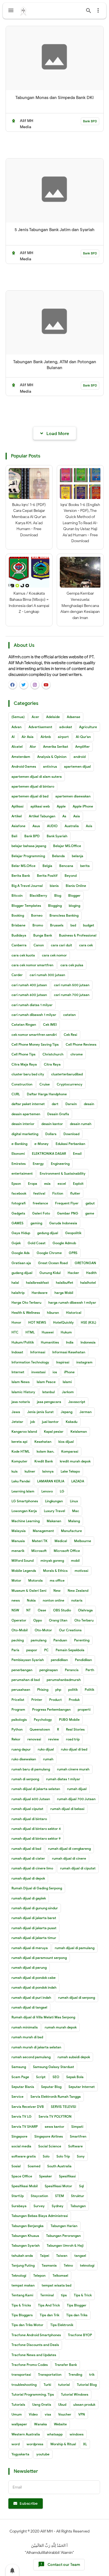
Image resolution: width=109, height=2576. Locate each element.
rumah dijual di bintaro (29, 1819)
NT (29, 1610)
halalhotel (88, 1283)
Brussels (57, 925)
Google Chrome (49, 1253)
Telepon (39, 2275)
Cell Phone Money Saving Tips (35, 1044)
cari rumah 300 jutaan (47, 975)
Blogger (74, 895)
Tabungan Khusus (25, 2236)
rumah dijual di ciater (28, 1858)
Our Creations (70, 1630)
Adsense (74, 717)
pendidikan (59, 1660)
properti (84, 1709)
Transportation (50, 2374)
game (90, 1213)
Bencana (66, 866)
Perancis (72, 1670)
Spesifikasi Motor (58, 2186)
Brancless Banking (64, 915)
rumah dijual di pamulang (75, 1948)
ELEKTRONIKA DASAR (49, 1154)
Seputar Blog (51, 2087)
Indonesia (88, 1342)
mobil (75, 1560)
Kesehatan (43, 1442)
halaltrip (18, 1293)
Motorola (35, 1580)
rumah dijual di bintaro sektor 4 (36, 1829)
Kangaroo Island (24, 1431)
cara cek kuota (23, 955)
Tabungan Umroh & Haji (65, 2245)
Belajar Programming (28, 856)
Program (18, 1709)
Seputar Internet (82, 2087)
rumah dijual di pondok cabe (34, 1978)
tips (64, 2295)
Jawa (16, 1412)
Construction (22, 1084)
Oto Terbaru (84, 1620)
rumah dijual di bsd (26, 1849)
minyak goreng (52, 1560)
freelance (40, 1203)
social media (21, 2146)
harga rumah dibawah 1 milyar (72, 1302)
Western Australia (26, 2434)
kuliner (30, 1471)
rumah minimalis (25, 2027)
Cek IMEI (50, 1024)
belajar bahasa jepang (29, 846)
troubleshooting (24, 2385)
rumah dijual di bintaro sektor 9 (36, 1838)
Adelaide (53, 717)
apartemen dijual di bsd (30, 796)
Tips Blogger (77, 2305)
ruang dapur (21, 1749)
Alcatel (17, 747)
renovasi (34, 1739)
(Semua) (18, 717)
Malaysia (19, 1531)
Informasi (38, 1352)
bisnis (54, 886)
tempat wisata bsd (56, 2285)
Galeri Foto (41, 1213)
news (16, 1600)
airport (63, 737)
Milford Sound (22, 1560)
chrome (77, 1054)
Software (75, 2146)
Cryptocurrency (70, 1084)
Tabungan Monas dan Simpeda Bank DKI (54, 98)
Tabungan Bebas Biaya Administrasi (40, 2216)
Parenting (82, 1640)
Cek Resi (70, 1035)
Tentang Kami (22, 2295)
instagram (84, 1362)
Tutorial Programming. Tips (33, 2394)
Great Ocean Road (53, 1263)
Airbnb (46, 737)
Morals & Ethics (55, 1571)
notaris (77, 1600)
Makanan (54, 1521)
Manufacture (71, 1531)
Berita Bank (21, 876)
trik (92, 2374)
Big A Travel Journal (27, 886)
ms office (57, 1580)
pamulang (39, 1640)
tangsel (80, 2256)
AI (13, 737)
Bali (14, 836)
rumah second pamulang (31, 2057)
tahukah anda (22, 2256)
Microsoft (39, 1551)
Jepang (67, 1412)
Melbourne (83, 1541)
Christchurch (53, 1054)
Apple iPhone (83, 806)
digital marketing (25, 1134)
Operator (19, 1620)
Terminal (47, 2295)
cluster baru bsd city (28, 1074)
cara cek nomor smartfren (32, 965)
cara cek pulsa (72, 965)
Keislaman (79, 1431)
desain (89, 1104)
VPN (82, 2414)
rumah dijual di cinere (69, 1858)
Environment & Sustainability (63, 1173)
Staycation (39, 2196)
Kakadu (72, 1422)
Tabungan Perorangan (63, 2236)
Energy (38, 1164)
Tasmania (49, 2265)
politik (73, 1690)
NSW (15, 1610)
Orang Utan (58, 1620)
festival (39, 1193)
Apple (61, 806)
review (54, 1739)
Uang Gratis (42, 2404)
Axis (89, 826)
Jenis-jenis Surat (40, 1412)
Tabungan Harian (64, 2226)
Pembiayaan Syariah (28, 1660)
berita (85, 866)
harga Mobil (64, 1293)
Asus (36, 826)
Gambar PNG (68, 1213)
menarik (18, 1551)
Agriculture (88, 727)
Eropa (33, 1184)
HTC (15, 1332)
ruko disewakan (24, 1759)
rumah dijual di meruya (30, 1948)
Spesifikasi (67, 2176)
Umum (17, 2414)
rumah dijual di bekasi (67, 1809)
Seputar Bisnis (23, 2087)
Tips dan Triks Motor (27, 2325)
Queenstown (40, 1729)
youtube (43, 2454)
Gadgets (18, 1213)
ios (55, 1372)
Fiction (58, 1193)
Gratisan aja (21, 1263)
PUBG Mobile (69, 1720)
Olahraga (85, 1610)
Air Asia (28, 737)
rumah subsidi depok (74, 2057)
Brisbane (18, 925)
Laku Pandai (21, 1481)
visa (48, 2414)
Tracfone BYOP (80, 2335)
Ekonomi (18, 1154)
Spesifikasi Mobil (25, 2186)
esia (47, 1184)
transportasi (21, 2374)
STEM (60, 2196)
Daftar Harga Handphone (47, 1094)
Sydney (58, 2206)
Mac (76, 1511)
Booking (18, 915)
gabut (90, 1203)
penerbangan (22, 1670)
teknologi (87, 2265)
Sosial (16, 2166)
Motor (16, 1580)
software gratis (24, 2156)
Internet (18, 1372)
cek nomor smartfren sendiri (34, 1035)
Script (41, 2077)
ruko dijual (46, 1749)
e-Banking (19, 1144)
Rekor (16, 1739)
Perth (90, 1670)
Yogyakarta (20, 2454)
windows (77, 2434)
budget (89, 925)
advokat (66, 727)
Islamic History (23, 1392)
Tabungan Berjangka (28, 2226)
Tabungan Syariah (26, 2245)
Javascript (77, 1402)
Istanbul (48, 1392)
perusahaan (21, 1690)
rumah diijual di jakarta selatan (36, 1789)
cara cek (86, 945)
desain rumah (81, 1124)
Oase (42, 1610)
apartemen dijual (77, 766)
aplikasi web (40, 806)
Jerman (86, 1412)
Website (60, 2424)
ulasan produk (84, 2404)
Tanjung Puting (23, 2265)
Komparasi (70, 1451)
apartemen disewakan (73, 796)
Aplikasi (17, 806)
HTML (30, 1332)
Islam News (21, 1382)
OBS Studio (62, 1610)
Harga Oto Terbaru (26, 1302)
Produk (74, 1700)
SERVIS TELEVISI (63, 2107)
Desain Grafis (58, 1114)
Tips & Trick (83, 2295)
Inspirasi (63, 1362)
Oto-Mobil (20, 1630)
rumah (48, 1759)
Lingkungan (54, 1501)
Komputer (19, 1461)
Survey (39, 2206)
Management (43, 1531)
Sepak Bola (75, 2077)
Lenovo (47, 1491)
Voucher (65, 2414)
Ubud (62, 2404)
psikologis (19, 1720)
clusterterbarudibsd (67, 1074)
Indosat (17, 1352)
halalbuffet (65, 1283)
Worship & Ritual (63, 2444)
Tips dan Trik (49, 2315)
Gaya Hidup (21, 1233)
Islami (67, 1382)
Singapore (19, 2136)
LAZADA (78, 1481)
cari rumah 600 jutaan (29, 995)
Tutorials (18, 2404)
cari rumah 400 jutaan (29, 985)
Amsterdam (21, 757)
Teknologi (19, 2275)
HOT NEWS (37, 1322)
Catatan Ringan (24, 1024)
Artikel (17, 816)
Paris (15, 1650)
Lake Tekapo (70, 1471)
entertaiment (22, 1173)
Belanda (58, 856)
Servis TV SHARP (25, 2127)
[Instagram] (35, 685)
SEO (56, 2077)
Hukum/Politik (23, 1342)
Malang (74, 1521)
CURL (16, 1094)
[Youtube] (46, 685)
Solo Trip (63, 2156)
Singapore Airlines (49, 2136)
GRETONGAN (85, 1263)
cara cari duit (61, 945)
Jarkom (68, 1392)
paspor (32, 1650)
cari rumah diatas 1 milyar (32, 1005)
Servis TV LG (22, 2116)
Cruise (45, 1084)
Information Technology (30, 1362)
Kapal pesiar (54, 1431)
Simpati (77, 2127)
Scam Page (20, 2077)
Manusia (18, 1541)
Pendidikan (83, 1660)
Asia (77, 816)
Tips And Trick (49, 2305)
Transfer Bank (66, 2365)
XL (85, 2444)
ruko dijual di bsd (74, 1749)
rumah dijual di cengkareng (69, 1849)
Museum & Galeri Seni (29, 1591)
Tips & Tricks (21, 2305)
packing (18, 1640)
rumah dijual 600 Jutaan (31, 1799)
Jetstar (17, 1422)
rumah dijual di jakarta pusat (34, 1928)
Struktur (78, 2196)
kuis (15, 1471)
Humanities (50, 1342)
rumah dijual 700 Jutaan (76, 1799)
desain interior (23, 1124)
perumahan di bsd (26, 1680)
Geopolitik (73, 1233)
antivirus (50, 766)
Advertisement (40, 727)
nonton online (54, 1600)
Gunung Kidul (50, 1273)
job (33, 1422)
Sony (81, 2156)
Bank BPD (90, 121)
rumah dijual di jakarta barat (34, 1918)
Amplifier (82, 747)
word (16, 2444)
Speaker (46, 2176)
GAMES (17, 1223)
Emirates (19, 1164)
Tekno (68, 2265)
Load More (58, 434)
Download (71, 1134)
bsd (73, 925)
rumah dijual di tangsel (29, 2007)
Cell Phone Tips (23, 1054)
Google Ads (21, 1253)
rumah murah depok (61, 2027)
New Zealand (78, 1591)
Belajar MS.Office (67, 846)
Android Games (24, 766)
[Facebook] (13, 685)
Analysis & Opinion (52, 757)
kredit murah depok (75, 1461)
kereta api (19, 1442)
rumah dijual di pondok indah (34, 1987)
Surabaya (19, 2206)
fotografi (19, 1203)
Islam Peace (46, 1382)
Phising (43, 1690)
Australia (72, 826)
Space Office (22, 2176)
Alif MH (47, 2531)
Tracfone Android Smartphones (36, 2335)
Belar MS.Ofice (23, 866)
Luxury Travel (54, 1511)
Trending (75, 2374)
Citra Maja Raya (24, 1064)
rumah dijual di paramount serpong (39, 1958)
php (58, 1690)
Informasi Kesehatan (69, 1352)
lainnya (48, 1471)
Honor (16, 1322)
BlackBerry (38, 895)
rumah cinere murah (73, 1769)
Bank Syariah (57, 836)
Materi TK (40, 1541)
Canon (39, 945)
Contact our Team (59, 2565)
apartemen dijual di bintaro (33, 786)
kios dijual (66, 1442)
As (64, 816)
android (80, 757)
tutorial (64, 2385)
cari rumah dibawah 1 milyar (34, 1015)
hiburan (53, 1313)
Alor (33, 747)
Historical (74, 1313)
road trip (73, 1739)
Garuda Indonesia (63, 1223)
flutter (75, 1193)
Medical (61, 1541)
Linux (74, 1501)
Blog (58, 895)
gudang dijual (22, 1273)
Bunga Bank (43, 935)
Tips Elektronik (62, 2325)
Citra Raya (52, 1064)
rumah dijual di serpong (77, 1997)
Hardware (40, 1293)
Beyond (71, 876)
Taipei (45, 2256)
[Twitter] (24, 685)
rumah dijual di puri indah (31, 1997)
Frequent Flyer (67, 1203)
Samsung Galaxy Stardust (54, 2067)
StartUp (18, 2196)
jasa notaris (21, 1402)
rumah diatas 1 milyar (63, 1779)
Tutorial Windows (75, 2394)
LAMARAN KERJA (51, 1481)
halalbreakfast (37, 1283)
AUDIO (52, 826)
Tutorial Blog (87, 2385)
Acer (35, 717)
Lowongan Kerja (24, 1511)
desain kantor (52, 1124)
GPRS (73, 1253)
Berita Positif (47, 876)
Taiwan (62, 2256)
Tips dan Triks (77, 2315)
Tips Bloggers (22, 2315)
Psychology (43, 1720)
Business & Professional (78, 935)
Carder (17, 975)
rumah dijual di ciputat (78, 1868)
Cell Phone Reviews (81, 1044)
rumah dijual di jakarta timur (34, 1938)
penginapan (49, 1670)
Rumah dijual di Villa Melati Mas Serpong (43, 2017)
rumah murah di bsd (27, 2037)
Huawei (48, 1332)
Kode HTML (21, 1451)
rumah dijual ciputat (27, 1809)
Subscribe (28, 2503)
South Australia (59, 2166)
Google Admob (64, 1243)
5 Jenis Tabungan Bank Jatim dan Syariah (54, 230)
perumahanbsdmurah (64, 1680)
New (57, 1591)
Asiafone (18, 826)
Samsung (19, 2067)
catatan (69, 1015)
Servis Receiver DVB (28, 2107)
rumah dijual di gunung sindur (35, 1908)
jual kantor (50, 1422)
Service (17, 2097)
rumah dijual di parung (29, 1967)
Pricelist (18, 1700)
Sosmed (34, 2166)
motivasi (81, 1571)
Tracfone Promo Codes (30, 2365)
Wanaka (41, 2424)
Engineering (60, 1164)
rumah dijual (77, 1789)
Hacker (73, 1273)
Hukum (66, 1332)
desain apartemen (26, 1114)
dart (55, 1104)
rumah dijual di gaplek (29, 1898)
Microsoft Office (67, 1551)
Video (33, 2414)
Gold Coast (37, 1243)
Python (17, 1729)
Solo (46, 2156)
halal (15, 1283)
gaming (36, 1223)
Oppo (38, 1620)
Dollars (51, 1134)
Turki (47, 2385)
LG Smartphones (25, 1501)
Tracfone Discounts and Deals (35, 2345)
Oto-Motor (43, 1630)
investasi (38, 1372)
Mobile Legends (24, 1571)
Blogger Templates (26, 906)
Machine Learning (26, 1521)
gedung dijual (48, 1233)
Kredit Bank (44, 1461)
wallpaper (19, 2424)
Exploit (78, 1184)
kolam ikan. (45, 1451)
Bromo (38, 925)
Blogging (55, 906)
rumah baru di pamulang (31, 1769)
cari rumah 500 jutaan (72, 985)
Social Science (50, 2146)
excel (62, 1184)
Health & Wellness (26, 1313)
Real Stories (75, 1729)
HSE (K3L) (88, 1322)
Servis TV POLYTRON (55, 2116)
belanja (78, 856)
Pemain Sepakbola (70, 1650)
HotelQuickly (63, 1322)
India (70, 1342)
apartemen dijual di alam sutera (37, 777)
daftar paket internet (28, 1104)
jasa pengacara (49, 1402)
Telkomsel (60, 2275)
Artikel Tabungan (42, 816)
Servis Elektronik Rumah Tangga (56, 2097)
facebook (19, 1193)
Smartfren (78, 2136)
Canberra (19, 945)
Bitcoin (17, 895)
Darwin (71, 1104)
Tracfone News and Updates (34, 2355)
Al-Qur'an (83, 737)
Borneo (37, 915)
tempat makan (23, 2285)
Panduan (60, 1640)
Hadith (91, 1273)
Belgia (47, 866)
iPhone (69, 1372)
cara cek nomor (54, 955)
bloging (74, 906)
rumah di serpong (25, 1779)
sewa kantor (54, 2127)
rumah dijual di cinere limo (32, 1868)
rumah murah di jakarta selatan (36, 2047)
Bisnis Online (76, 886)
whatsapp (55, 2434)
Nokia (31, 1600)
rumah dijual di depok (28, 1878)
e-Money (42, 1144)
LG (62, 1491)
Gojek (16, 1243)
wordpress (35, 2444)
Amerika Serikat (56, 747)
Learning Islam (23, 1491)
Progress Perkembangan (51, 1709)
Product (55, 1700)
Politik (89, 1690)
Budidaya (19, 935)
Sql (81, 2186)
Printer (37, 1700)
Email (77, 1154)
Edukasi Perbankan (70, 1144)
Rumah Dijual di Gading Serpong (37, 1888)
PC (46, 1650)
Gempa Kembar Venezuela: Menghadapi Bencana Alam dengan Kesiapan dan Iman (80, 605)
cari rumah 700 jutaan (72, 995)
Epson (16, 1184)
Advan (16, 727)
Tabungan (78, 2206)
